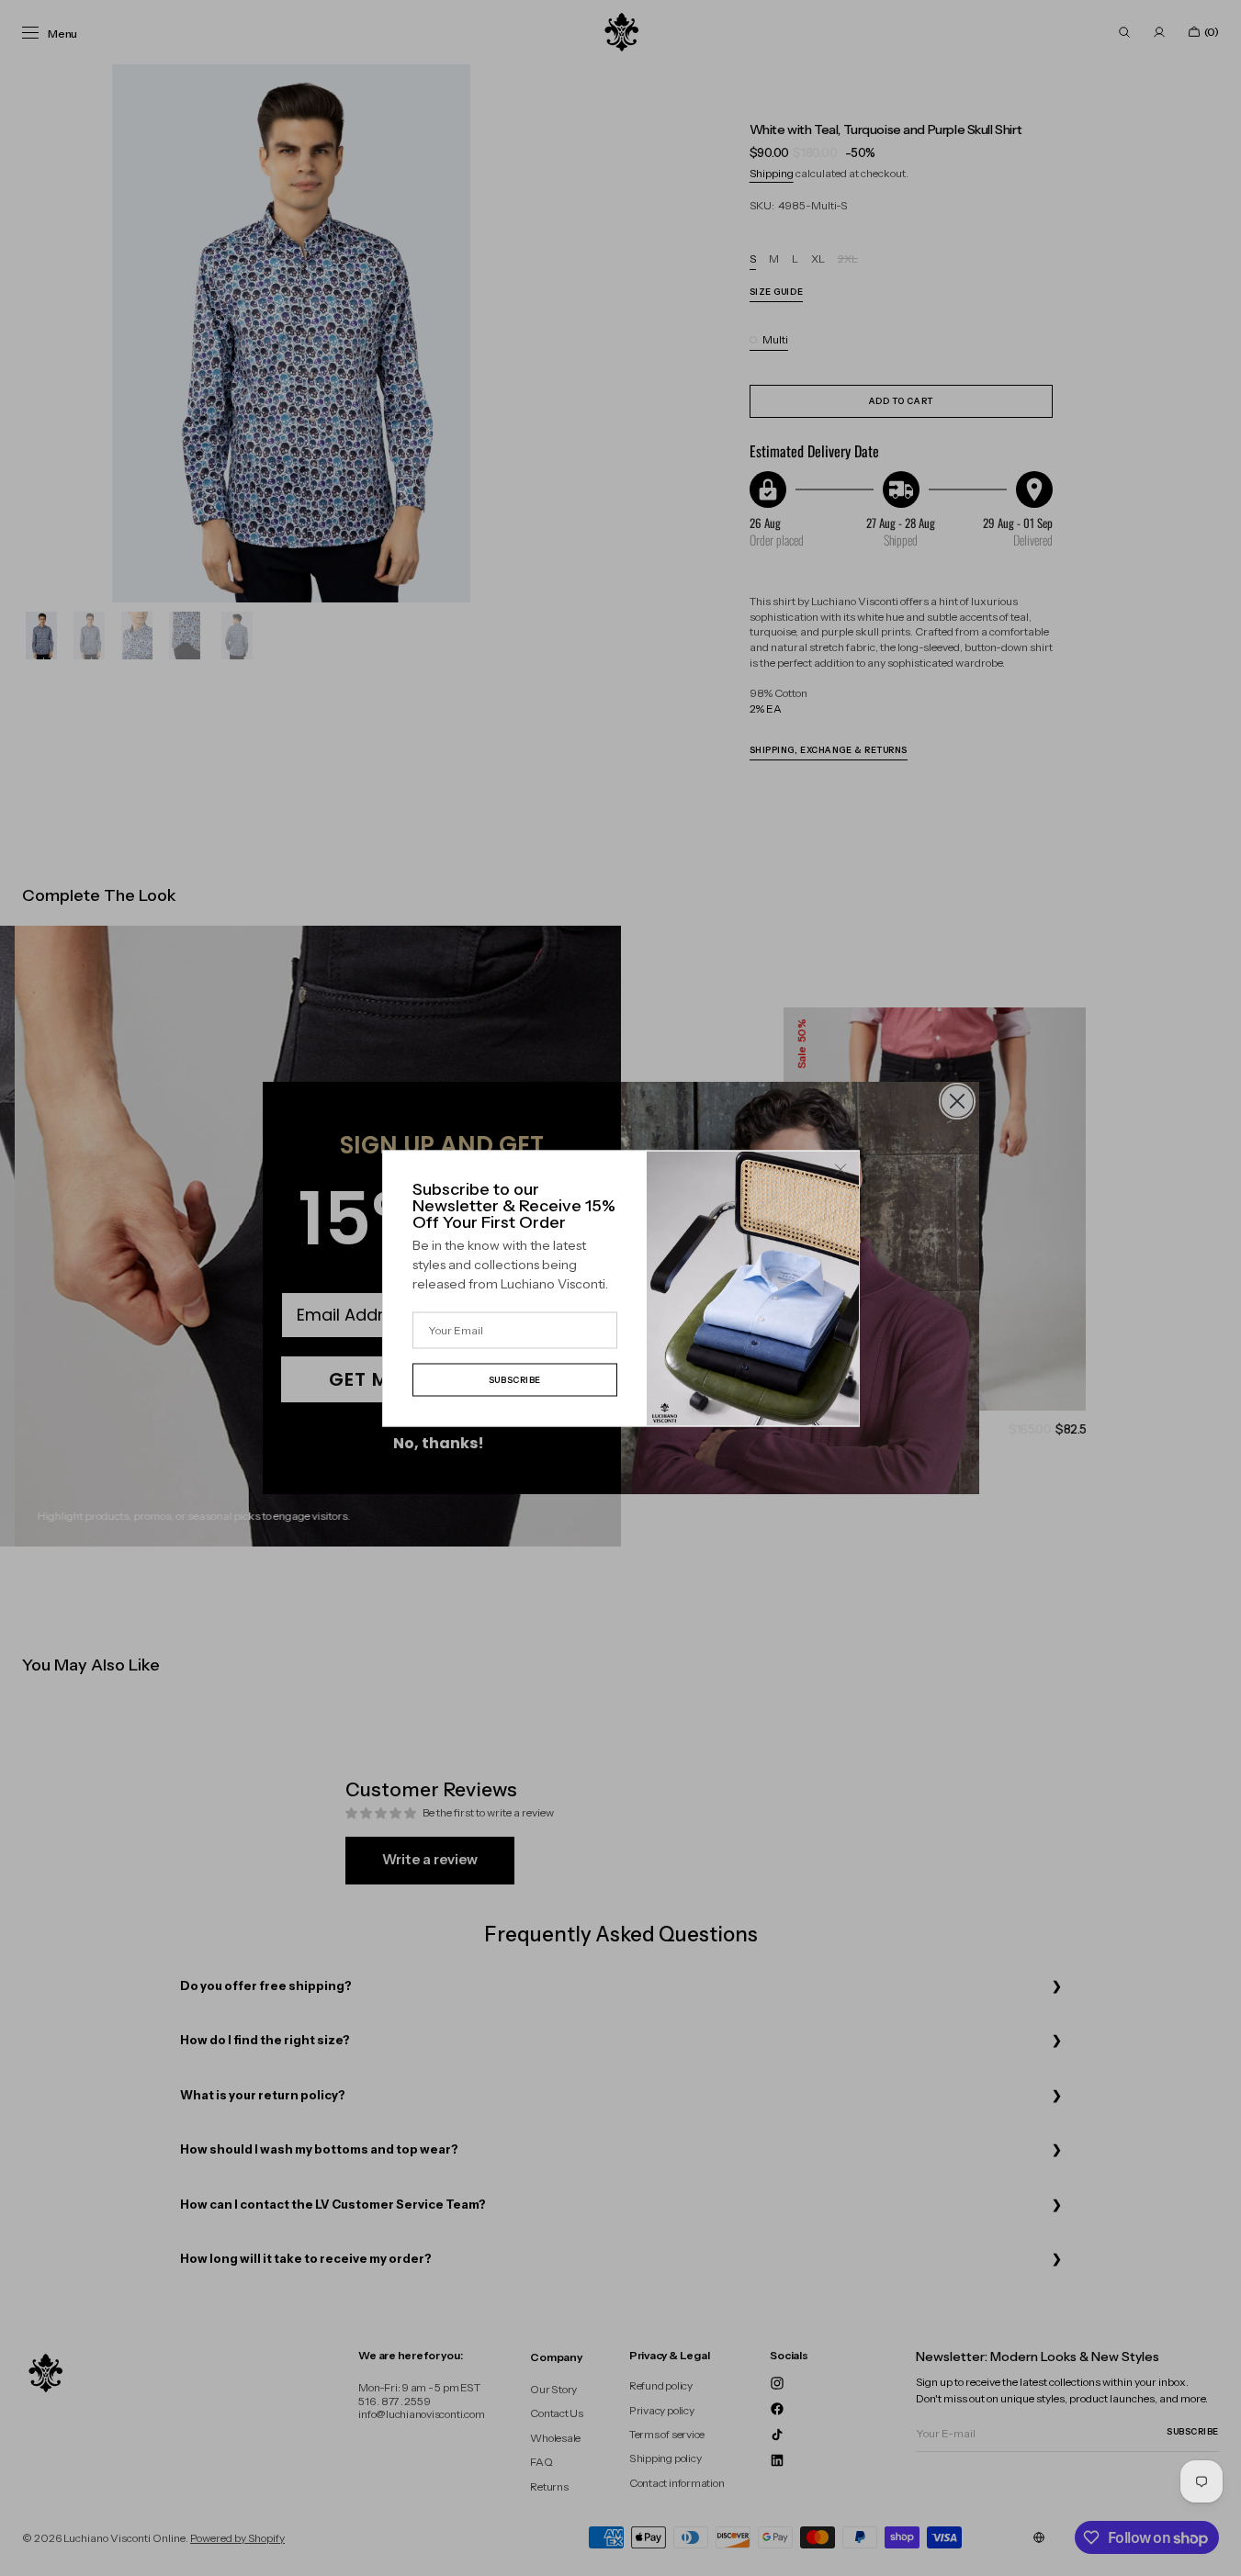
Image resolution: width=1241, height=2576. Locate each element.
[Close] (840, 1169)
